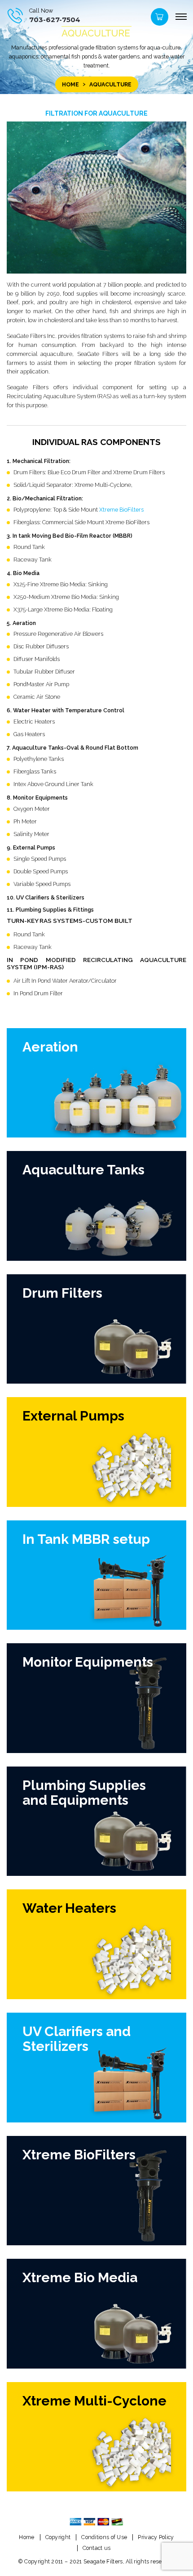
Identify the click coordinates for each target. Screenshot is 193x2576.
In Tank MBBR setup (86, 1539)
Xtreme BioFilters (121, 510)
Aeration (50, 1047)
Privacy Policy (156, 2537)
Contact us (97, 2548)
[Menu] (181, 17)
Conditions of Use (104, 2537)
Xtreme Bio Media (80, 2277)
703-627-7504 (55, 20)
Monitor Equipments (88, 1662)
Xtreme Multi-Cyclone (94, 2401)
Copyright (58, 2537)
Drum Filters (62, 1293)
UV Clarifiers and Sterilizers (77, 2039)
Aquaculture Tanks (83, 1170)
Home (70, 84)
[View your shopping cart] (158, 19)
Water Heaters (69, 1908)
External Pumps (73, 1416)
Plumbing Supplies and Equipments (84, 1793)
